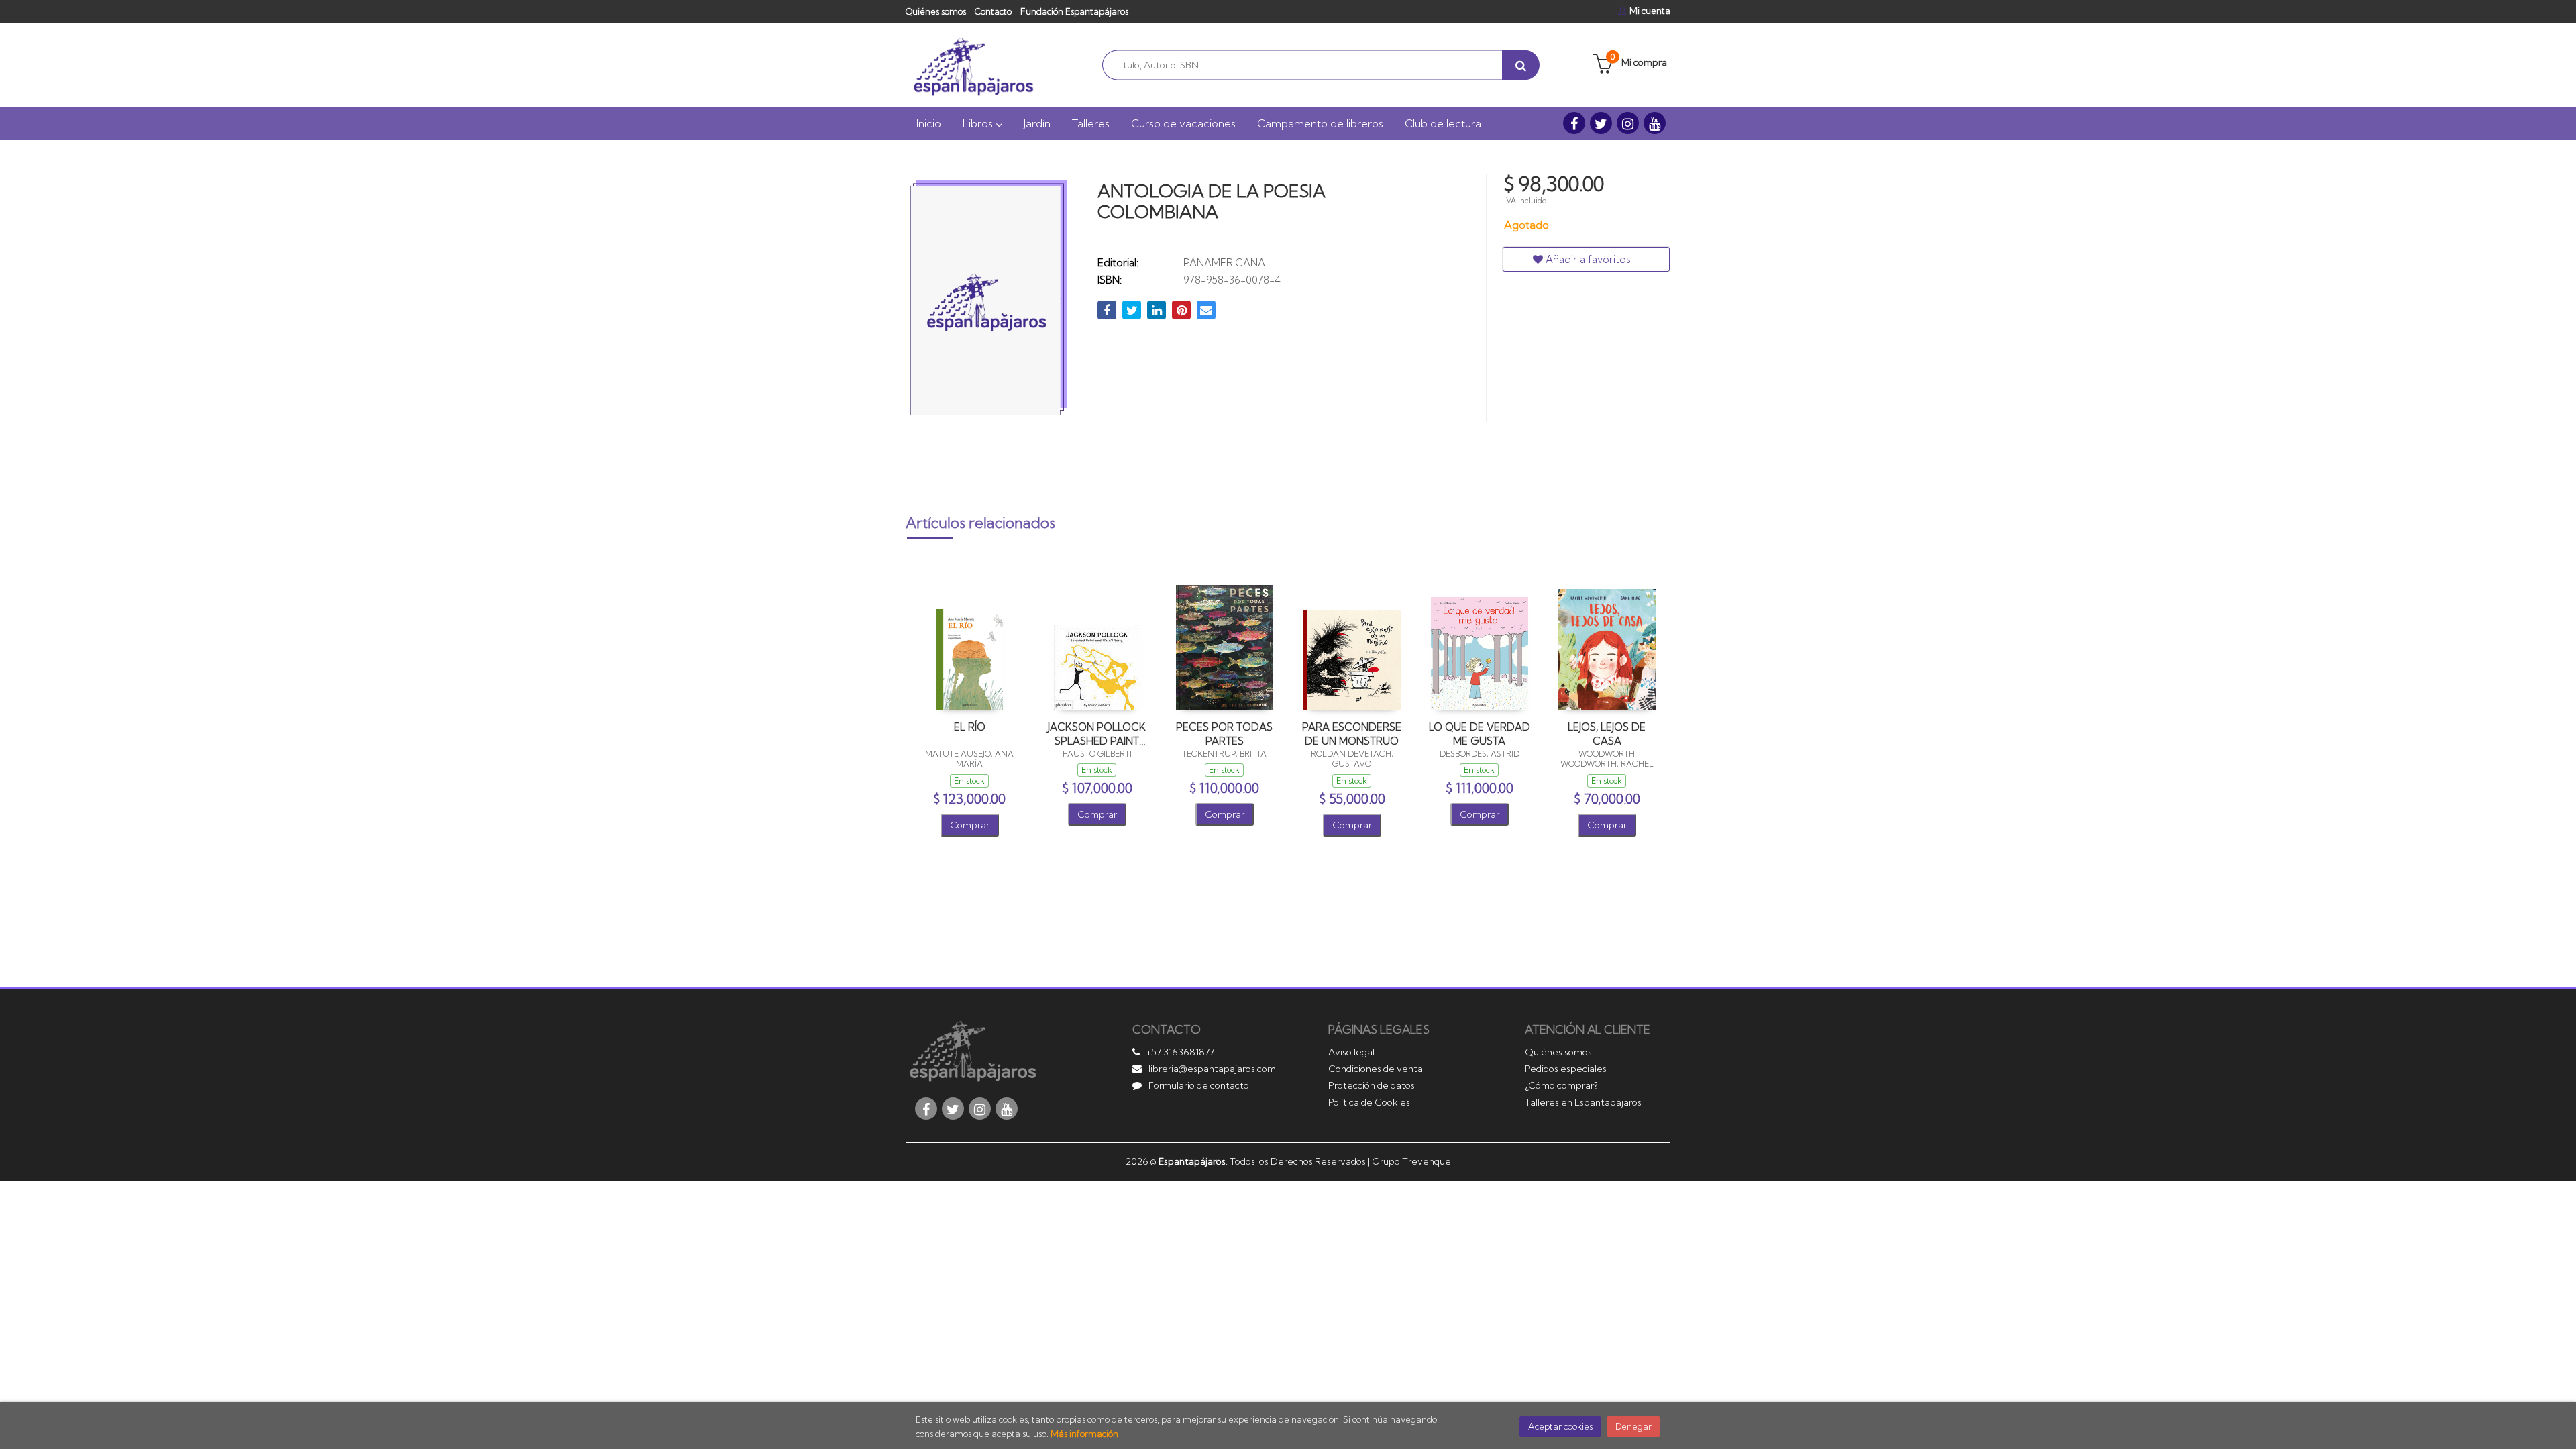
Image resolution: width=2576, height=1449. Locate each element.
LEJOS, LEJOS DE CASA (1607, 734)
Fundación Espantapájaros (1074, 11)
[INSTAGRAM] (1628, 123)
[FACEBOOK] (1574, 123)
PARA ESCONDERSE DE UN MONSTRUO (1352, 734)
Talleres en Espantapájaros (1583, 1102)
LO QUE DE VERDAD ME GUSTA (1480, 734)
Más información (1084, 1434)
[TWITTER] (1601, 123)
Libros (979, 123)
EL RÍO (970, 727)
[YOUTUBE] (1655, 123)
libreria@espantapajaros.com (1212, 1069)
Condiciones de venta (1376, 1069)
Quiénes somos (936, 11)
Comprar (970, 825)
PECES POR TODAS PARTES (1224, 734)
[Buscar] (1521, 65)
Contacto (993, 11)
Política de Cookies (1369, 1102)
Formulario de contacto (1199, 1085)
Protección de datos (1372, 1085)
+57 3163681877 (1180, 1052)
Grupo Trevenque (1411, 1161)
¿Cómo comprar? (1561, 1085)
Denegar (1633, 1426)
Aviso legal (1351, 1052)
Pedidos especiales (1566, 1069)
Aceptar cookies (1560, 1426)
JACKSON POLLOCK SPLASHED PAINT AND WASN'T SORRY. (1097, 734)
